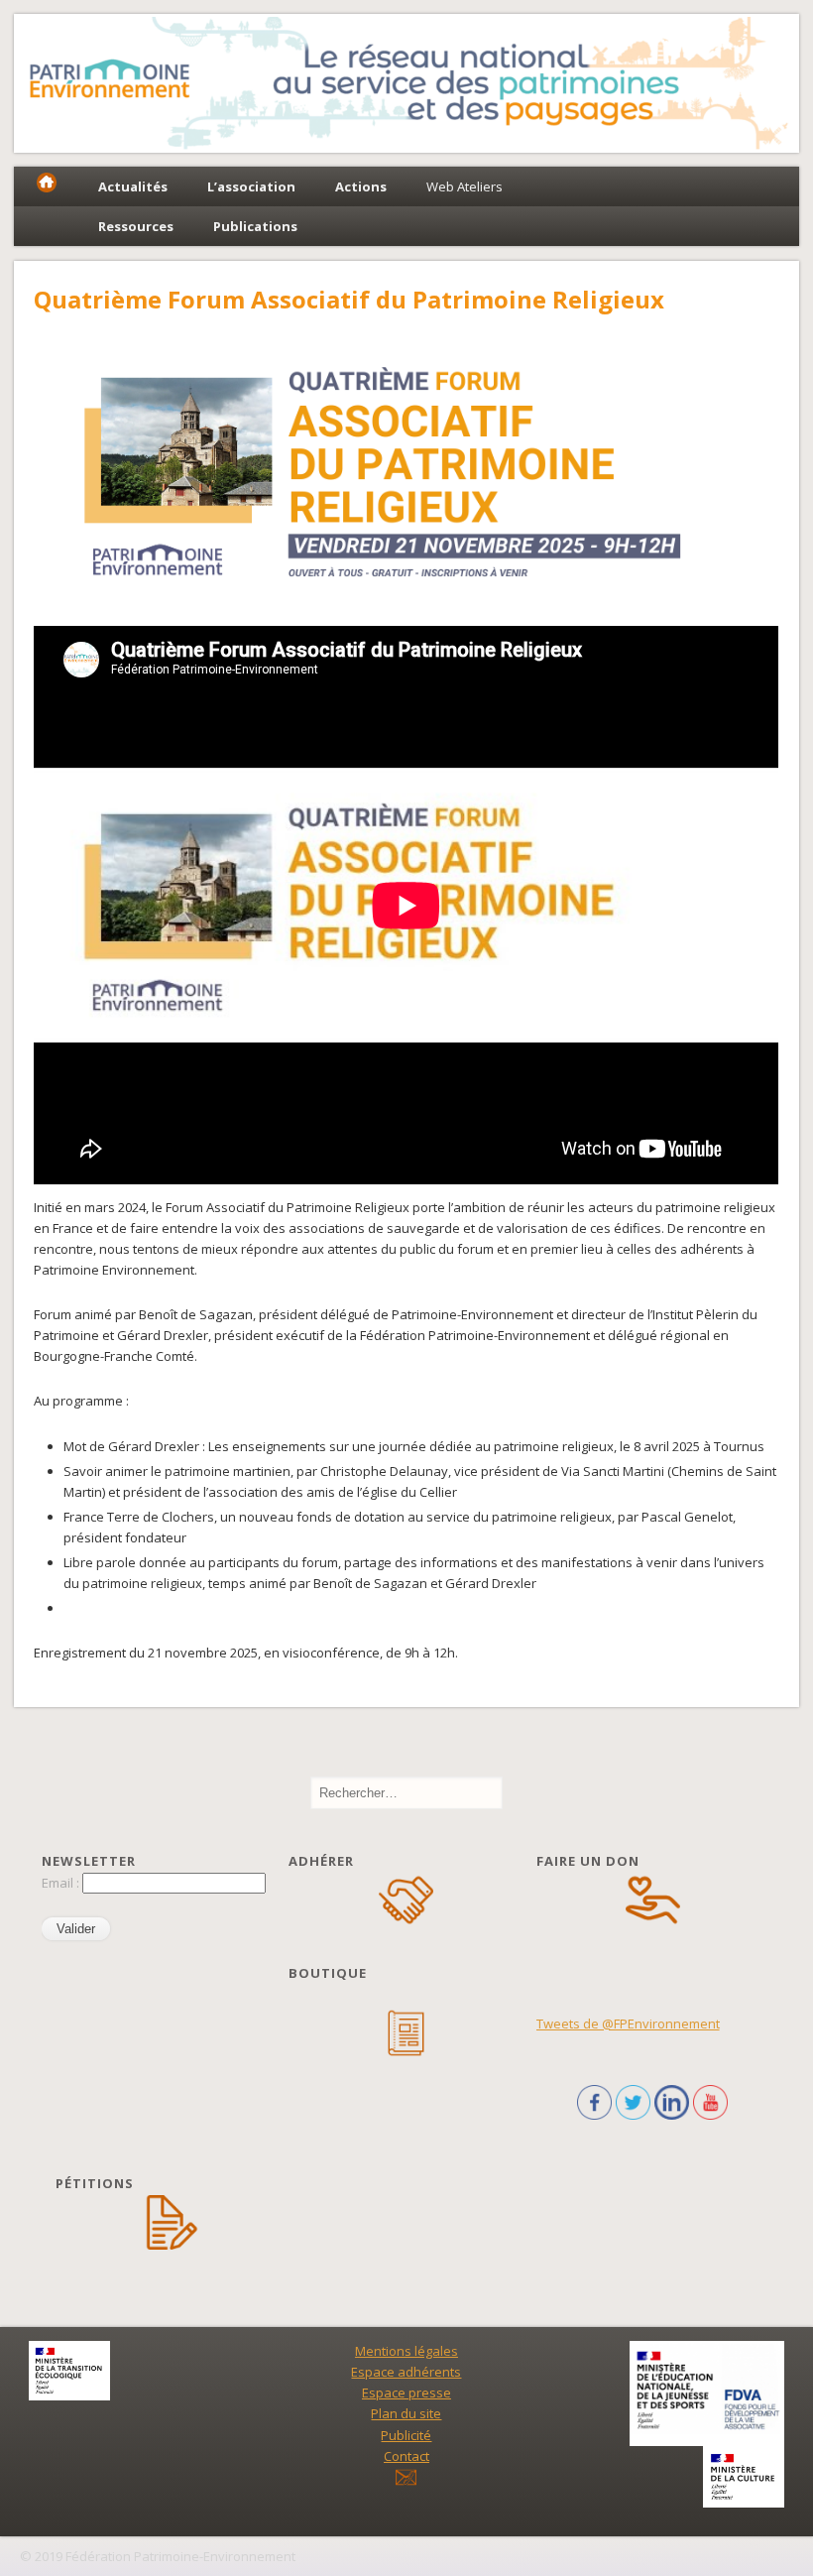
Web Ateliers (465, 186)
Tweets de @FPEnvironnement (628, 2024)
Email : (62, 1883)
